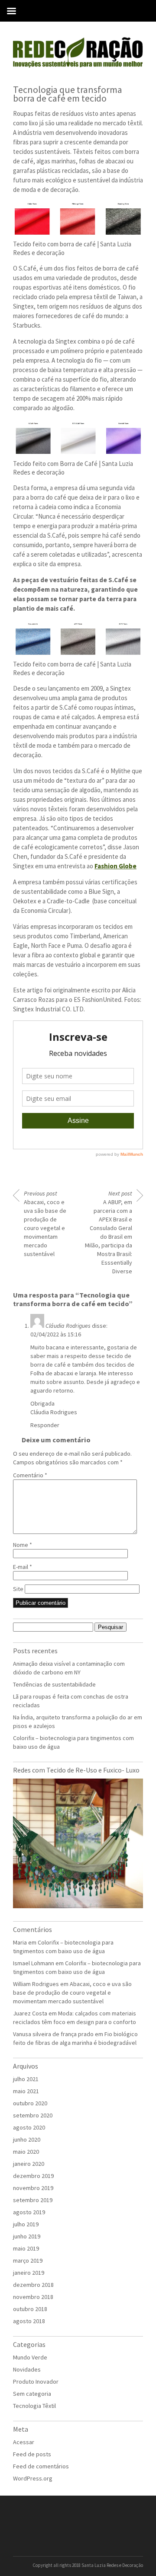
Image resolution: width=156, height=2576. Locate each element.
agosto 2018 (29, 2321)
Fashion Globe (115, 866)
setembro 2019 (33, 2200)
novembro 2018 (33, 2297)
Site (18, 1589)
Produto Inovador (36, 2382)
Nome (23, 1545)
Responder (45, 1425)
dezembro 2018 (33, 2285)
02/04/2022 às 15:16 (56, 1334)
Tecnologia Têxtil (34, 2406)
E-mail (23, 1567)
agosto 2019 (29, 2212)
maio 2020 (26, 2152)
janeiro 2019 (29, 2273)
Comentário (30, 1475)
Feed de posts (32, 2454)
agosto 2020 (29, 2127)
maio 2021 (26, 2091)
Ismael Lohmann (34, 1963)
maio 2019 (26, 2248)
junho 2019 (27, 2236)
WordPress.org (33, 2478)
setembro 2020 (33, 2115)
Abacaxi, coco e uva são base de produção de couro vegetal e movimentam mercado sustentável (45, 1224)
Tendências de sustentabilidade (54, 1684)
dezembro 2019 (33, 2176)
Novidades (27, 2369)
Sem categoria (32, 2394)
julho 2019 (26, 2224)
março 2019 (28, 2260)
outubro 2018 (30, 2309)
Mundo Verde (30, 2357)
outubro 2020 (30, 2103)
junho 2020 (27, 2139)
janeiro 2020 (29, 2164)
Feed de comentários (41, 2466)
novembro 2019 (33, 2188)
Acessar (24, 2442)
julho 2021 (26, 2079)
